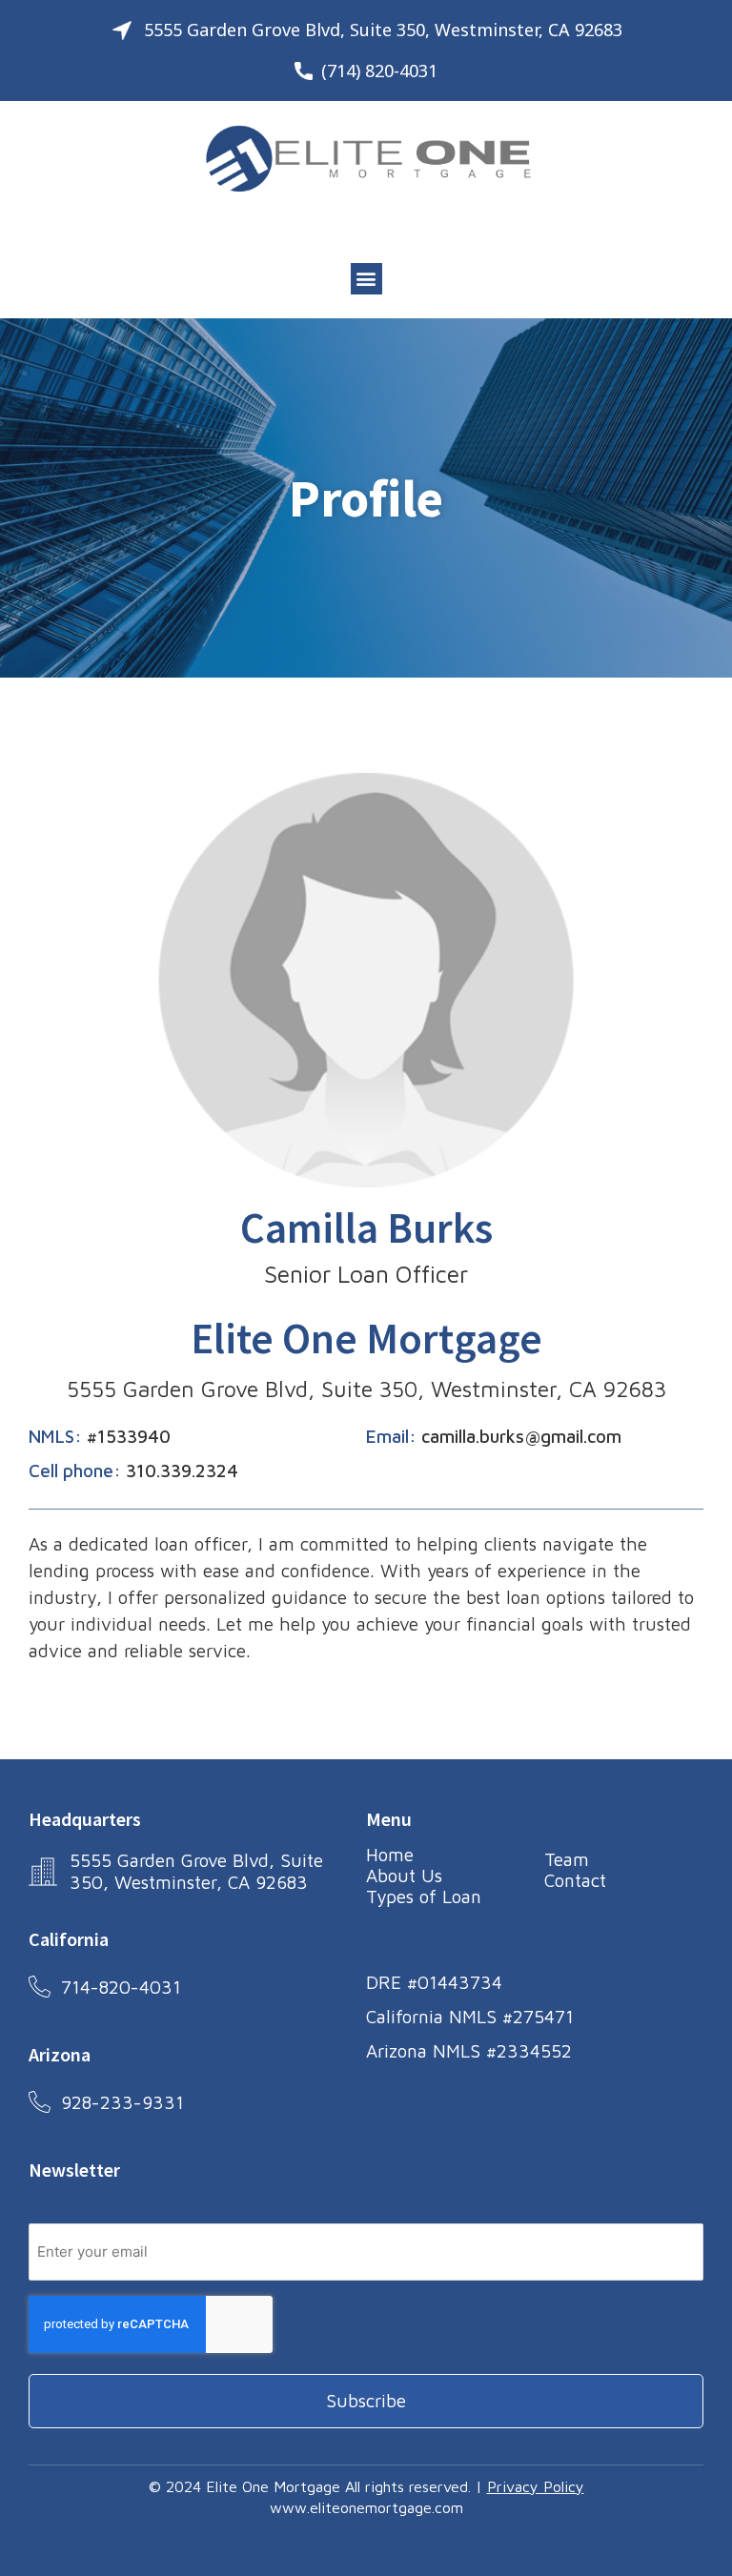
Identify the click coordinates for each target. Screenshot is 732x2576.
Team (567, 1859)
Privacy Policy (536, 2486)
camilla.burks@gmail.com (521, 1436)
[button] (366, 279)
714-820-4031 (121, 1987)
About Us (404, 1876)
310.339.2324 (182, 1471)
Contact (575, 1880)
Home (390, 1855)
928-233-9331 (122, 2102)
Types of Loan (424, 1897)
